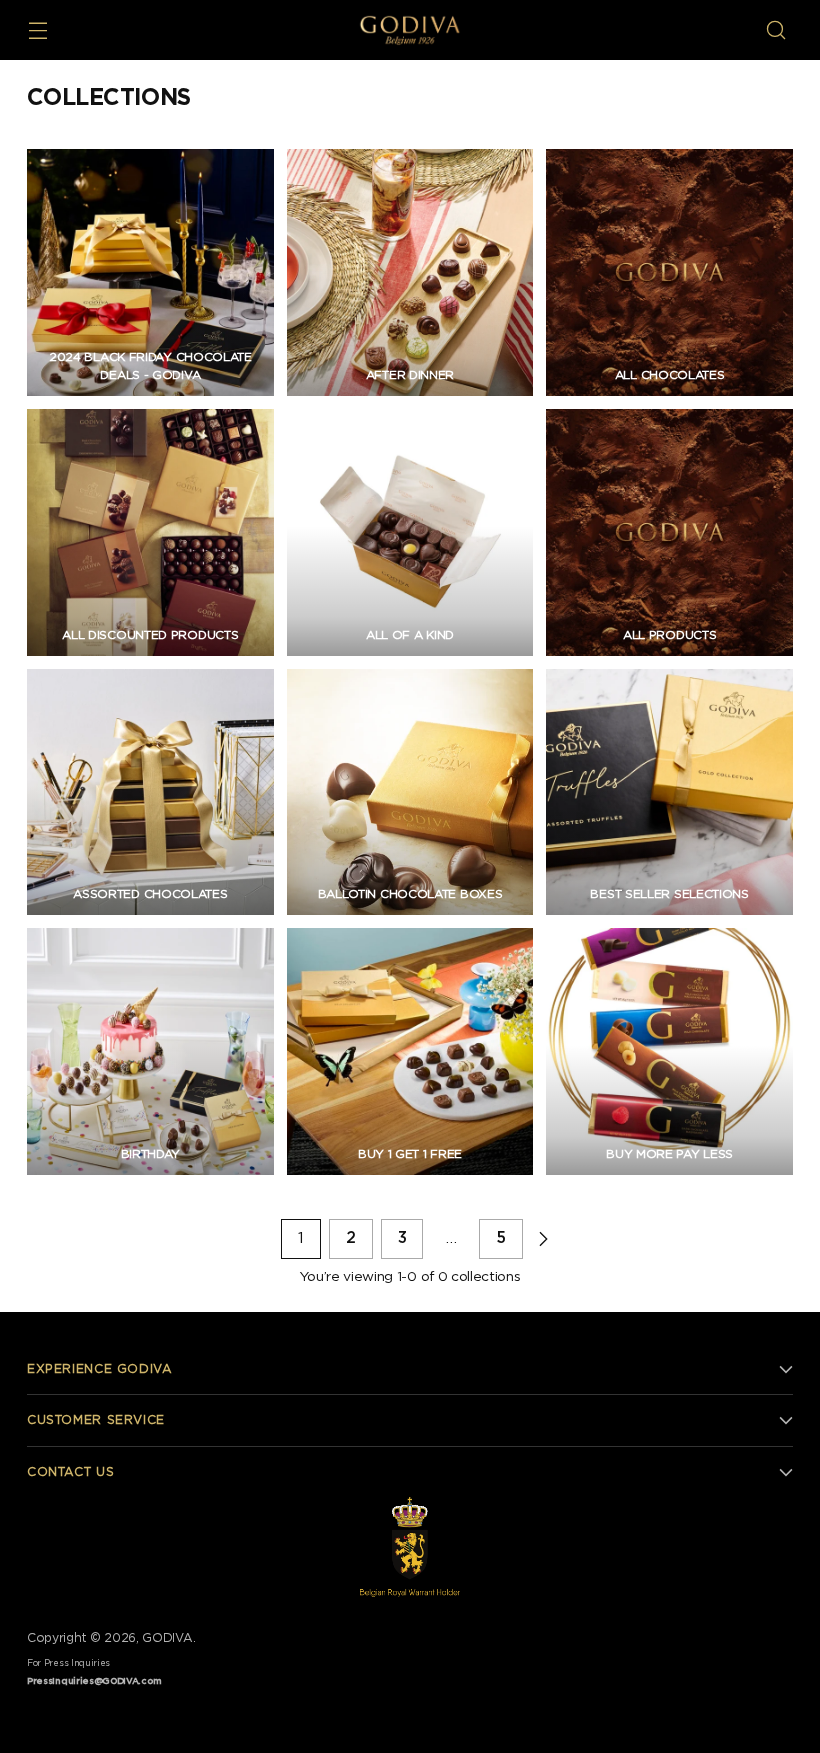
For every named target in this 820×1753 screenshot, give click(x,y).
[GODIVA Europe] (409, 30)
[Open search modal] (776, 30)
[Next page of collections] (543, 1239)
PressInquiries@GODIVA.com (94, 1681)
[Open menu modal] (37, 30)
